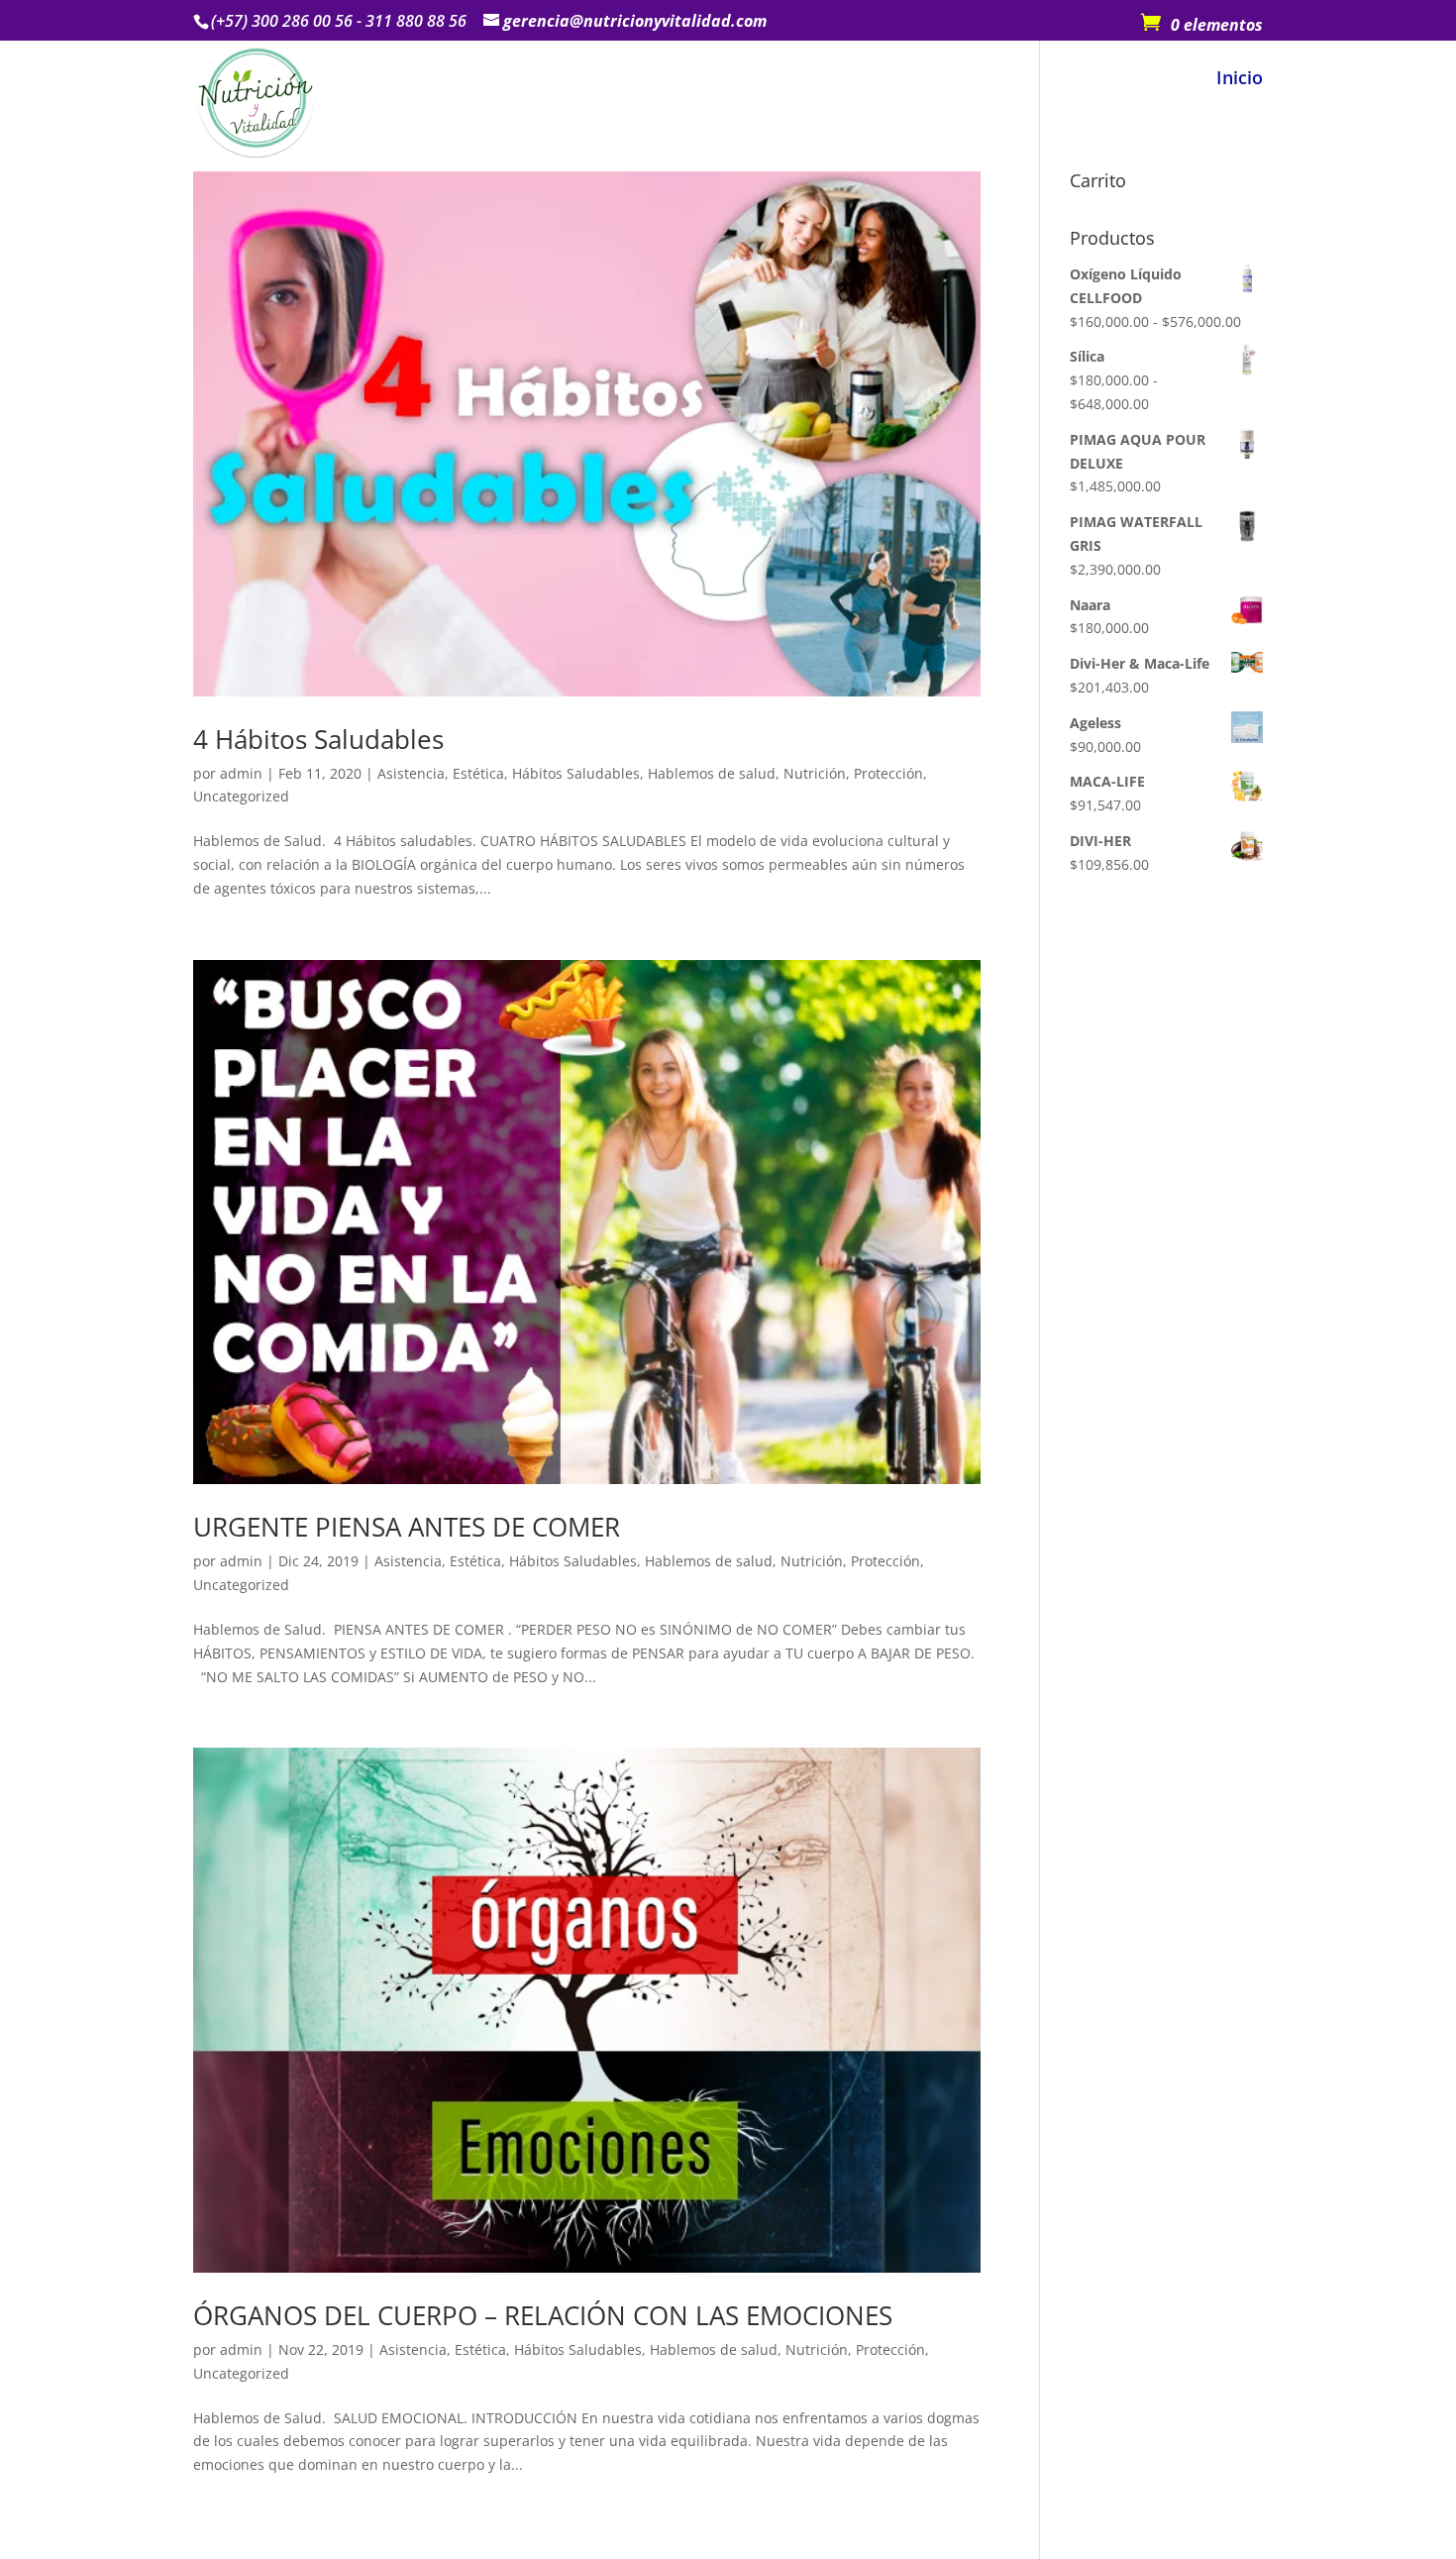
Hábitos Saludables (576, 773)
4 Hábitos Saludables (318, 739)
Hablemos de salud (712, 773)
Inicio (1240, 80)
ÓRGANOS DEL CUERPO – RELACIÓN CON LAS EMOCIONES (543, 2315)
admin (241, 773)
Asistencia (411, 773)
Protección (888, 773)
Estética (478, 773)
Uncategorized (241, 796)
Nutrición (815, 773)
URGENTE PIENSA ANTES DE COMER (407, 1527)
